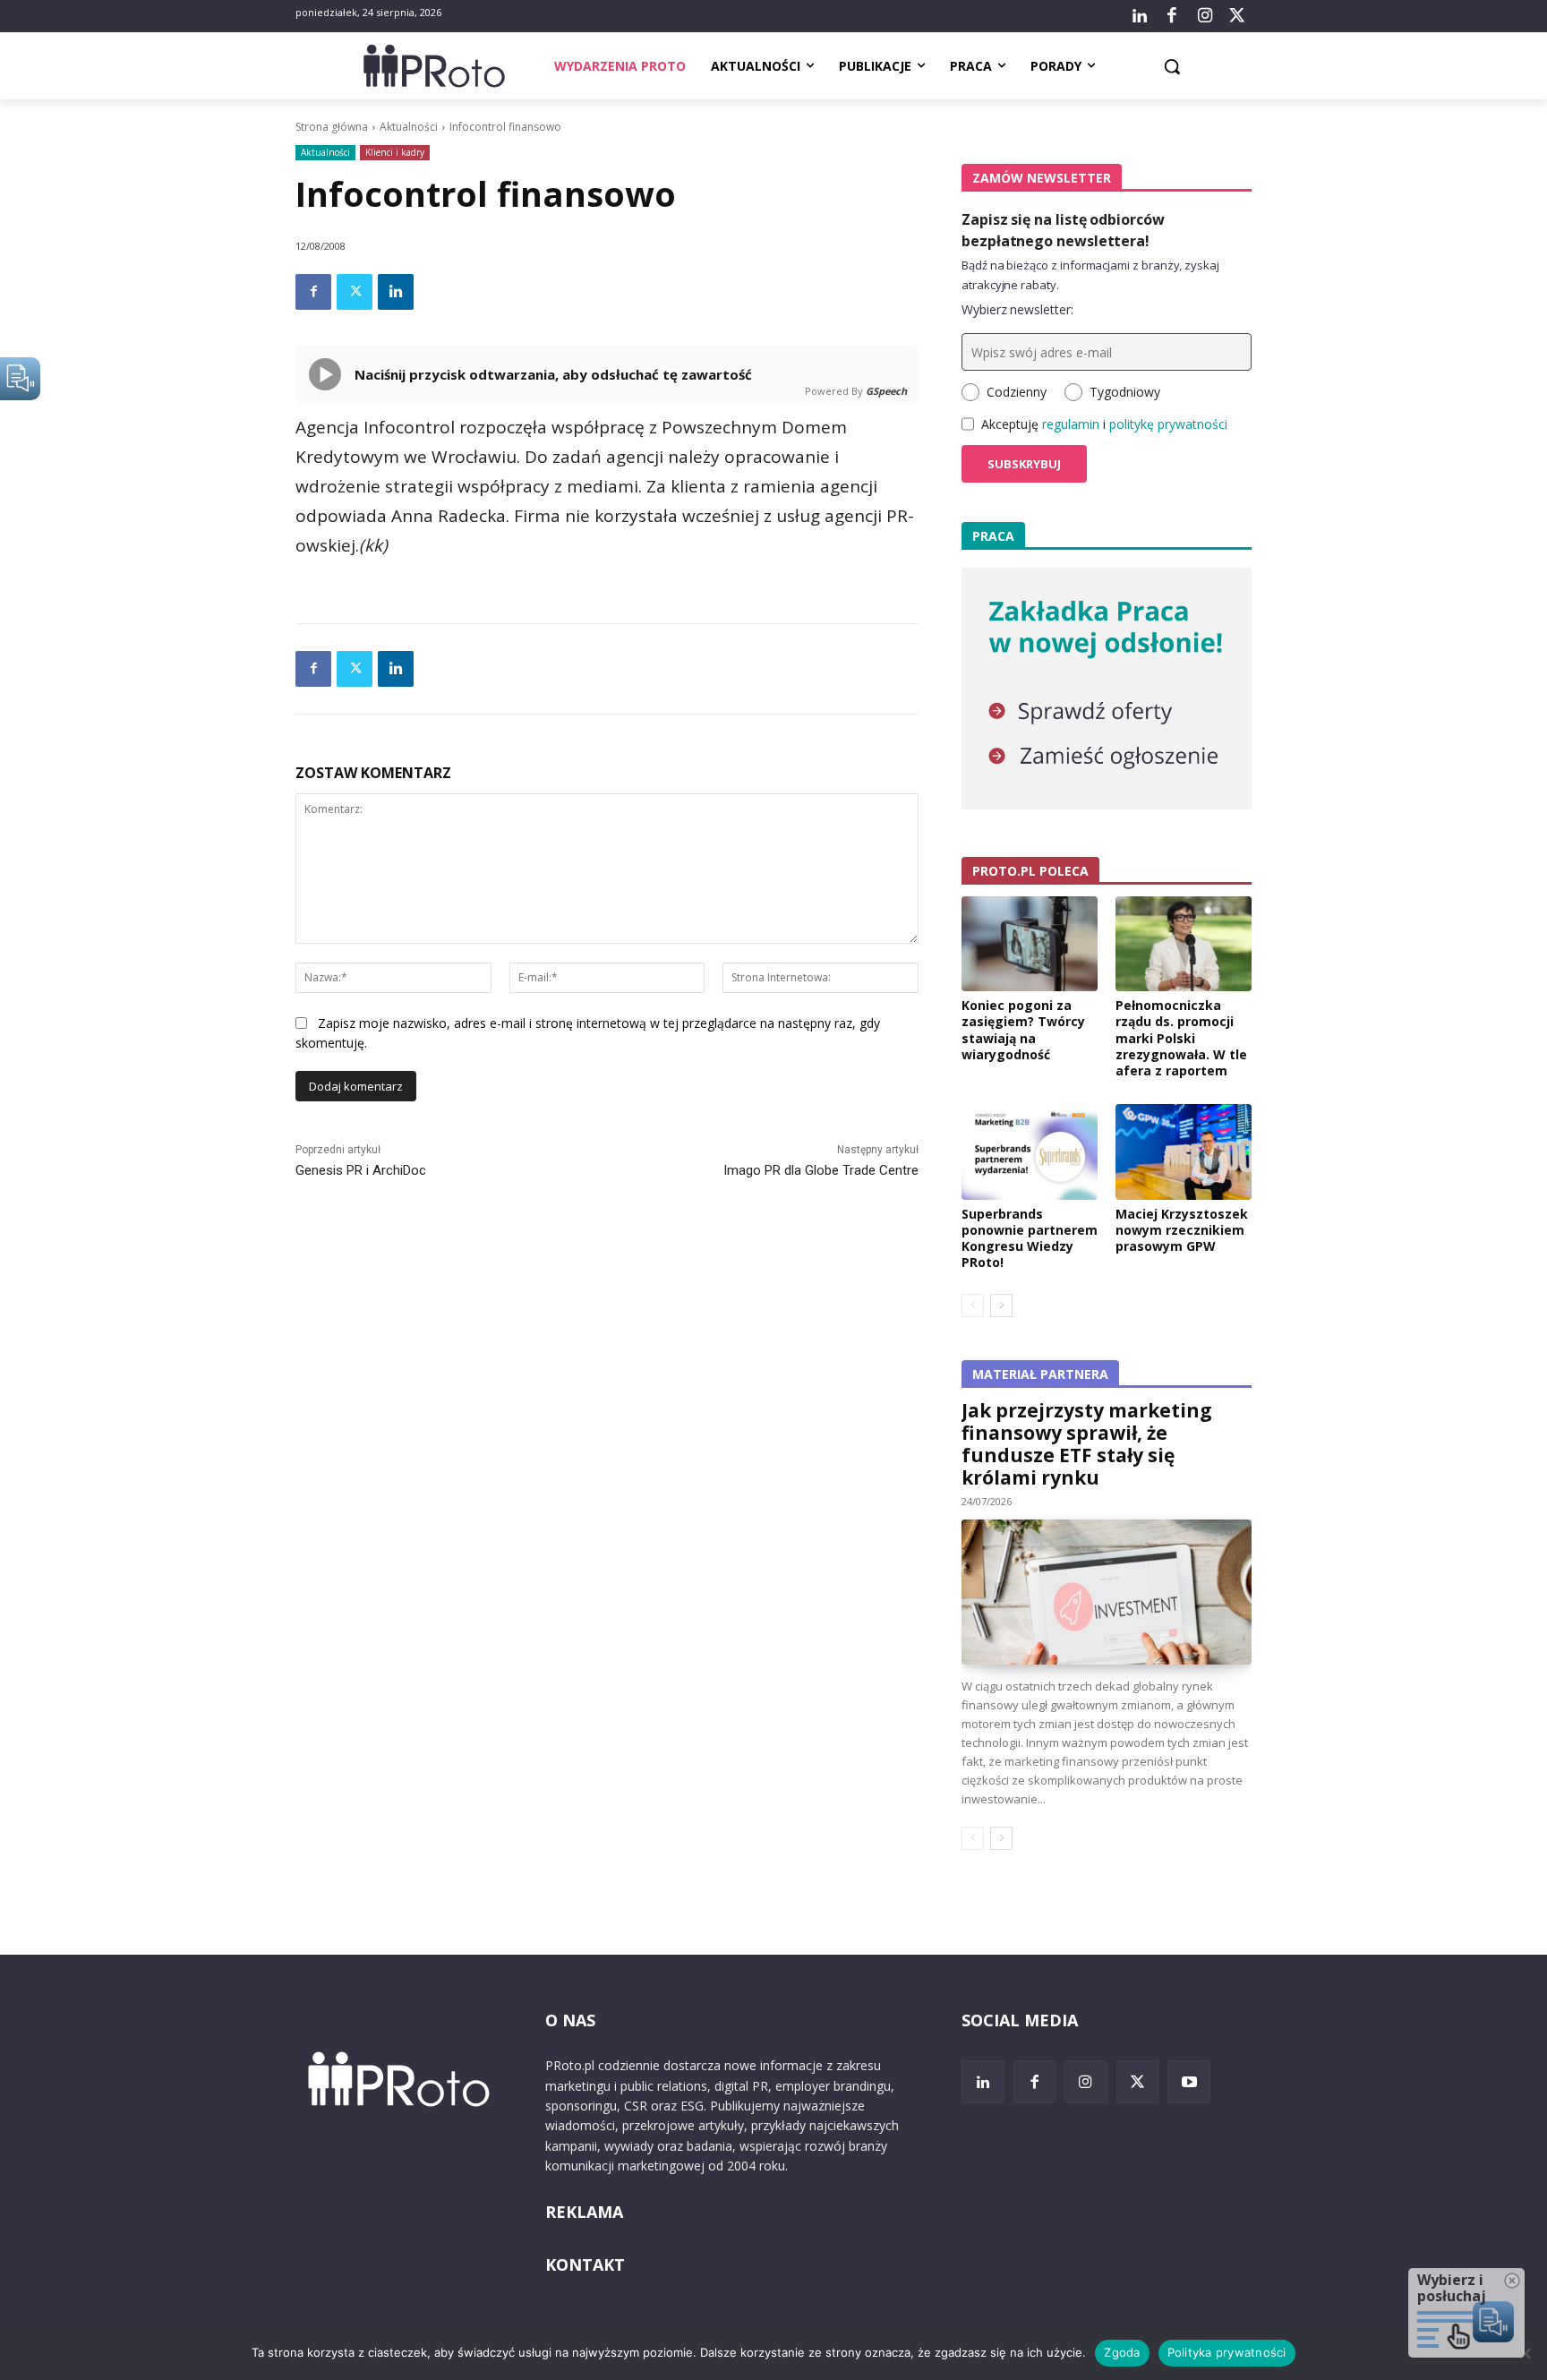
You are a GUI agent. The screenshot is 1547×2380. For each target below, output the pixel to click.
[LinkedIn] (1140, 16)
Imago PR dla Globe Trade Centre (821, 1170)
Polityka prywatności (1227, 2352)
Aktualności (409, 127)
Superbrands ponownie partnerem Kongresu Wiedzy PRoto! (1030, 1238)
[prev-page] (973, 1306)
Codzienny (1017, 392)
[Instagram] (1204, 16)
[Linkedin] (396, 292)
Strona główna (332, 127)
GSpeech (886, 391)
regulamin (1071, 424)
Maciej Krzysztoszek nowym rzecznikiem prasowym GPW (1182, 1230)
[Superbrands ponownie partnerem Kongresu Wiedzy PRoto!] (1030, 1151)
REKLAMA (584, 2212)
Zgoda (1122, 2352)
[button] (1172, 66)
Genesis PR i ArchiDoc (361, 1170)
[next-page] (1001, 1306)
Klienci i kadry (395, 152)
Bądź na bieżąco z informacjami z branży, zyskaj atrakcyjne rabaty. (1090, 275)
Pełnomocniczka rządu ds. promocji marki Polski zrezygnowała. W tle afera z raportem (1181, 1038)
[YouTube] (1189, 2082)
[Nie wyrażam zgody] (1525, 2353)
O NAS (570, 2020)
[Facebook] (1172, 16)
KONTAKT (585, 2264)
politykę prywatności (1168, 424)
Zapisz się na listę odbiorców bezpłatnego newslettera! (1063, 230)
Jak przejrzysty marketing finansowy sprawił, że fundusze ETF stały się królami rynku (1087, 1444)
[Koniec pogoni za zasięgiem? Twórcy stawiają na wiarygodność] (1030, 944)
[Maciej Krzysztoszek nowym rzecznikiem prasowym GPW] (1184, 1151)
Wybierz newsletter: (1017, 309)
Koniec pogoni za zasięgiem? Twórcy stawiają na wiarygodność (1023, 1030)
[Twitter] (1237, 16)
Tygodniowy (1125, 392)
